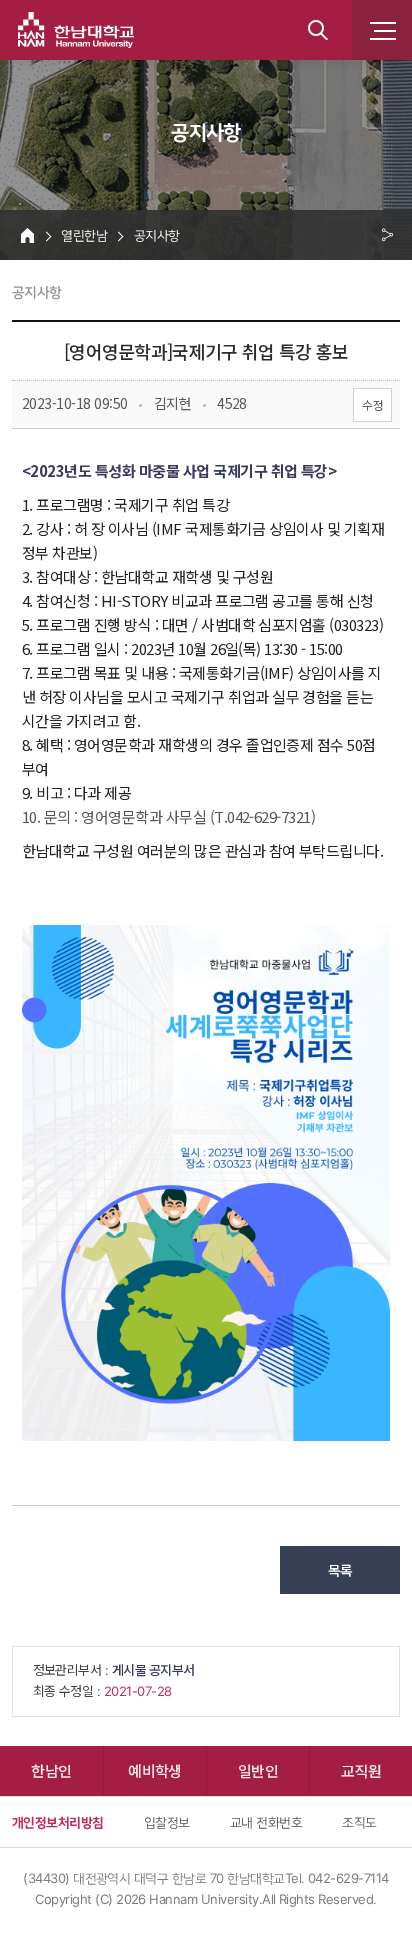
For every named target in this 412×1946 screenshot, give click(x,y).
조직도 (359, 1822)
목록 (340, 1570)
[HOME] (27, 235)
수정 (372, 404)
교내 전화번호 (266, 1822)
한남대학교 (76, 30)
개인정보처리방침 (58, 1822)
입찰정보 (167, 1822)
